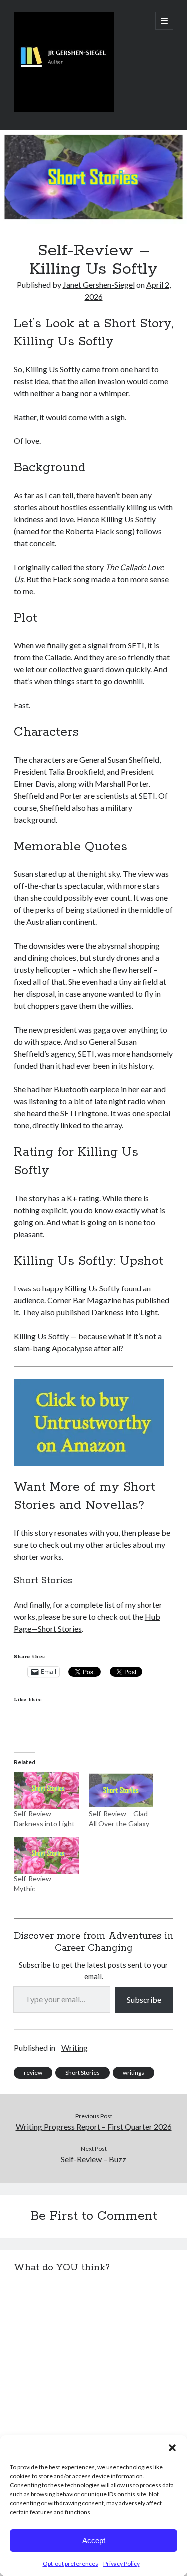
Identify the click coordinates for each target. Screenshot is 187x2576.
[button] (172, 2448)
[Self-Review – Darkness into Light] (46, 1790)
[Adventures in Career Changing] (64, 109)
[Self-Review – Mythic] (46, 1855)
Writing (75, 2047)
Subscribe (144, 2000)
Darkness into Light (124, 1312)
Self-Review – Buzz (93, 2159)
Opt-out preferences (71, 2563)
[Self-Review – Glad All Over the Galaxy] (121, 1790)
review (33, 2072)
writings (133, 2072)
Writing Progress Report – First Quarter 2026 (94, 2126)
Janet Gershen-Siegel (99, 285)
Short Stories (83, 2072)
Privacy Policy (121, 2563)
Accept (94, 2540)
